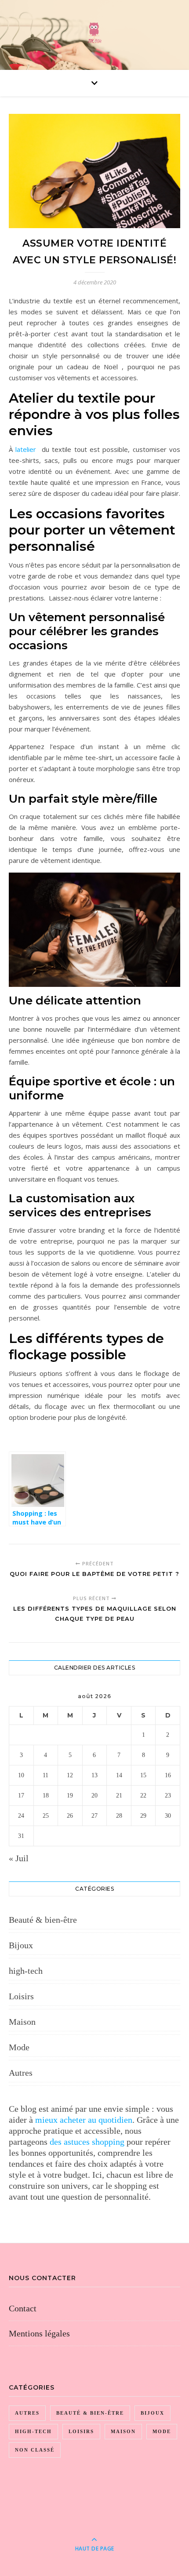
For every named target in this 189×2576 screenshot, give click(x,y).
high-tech (26, 1971)
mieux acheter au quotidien (84, 2120)
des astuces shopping (87, 2142)
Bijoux (21, 1945)
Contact (23, 2308)
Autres (21, 2073)
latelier (26, 449)
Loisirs (21, 1996)
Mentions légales (39, 2333)
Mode (19, 2047)
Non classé (35, 2450)
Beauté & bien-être (43, 1920)
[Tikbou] (94, 33)
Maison (22, 2022)
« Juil (19, 1858)
